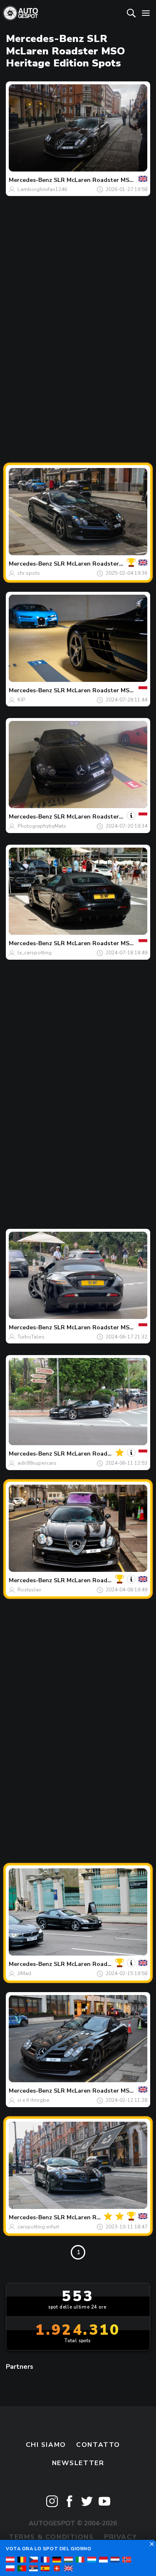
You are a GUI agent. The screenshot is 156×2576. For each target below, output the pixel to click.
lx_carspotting (35, 953)
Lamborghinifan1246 (42, 189)
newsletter (78, 2463)
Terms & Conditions (51, 2537)
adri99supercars (37, 1463)
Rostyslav (29, 1590)
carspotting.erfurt (38, 2227)
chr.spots (29, 573)
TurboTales (31, 1337)
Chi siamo (46, 2445)
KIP (21, 700)
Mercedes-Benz (30, 180)
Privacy (120, 2537)
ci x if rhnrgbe (33, 2100)
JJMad (24, 1973)
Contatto (98, 2445)
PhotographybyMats (42, 826)
